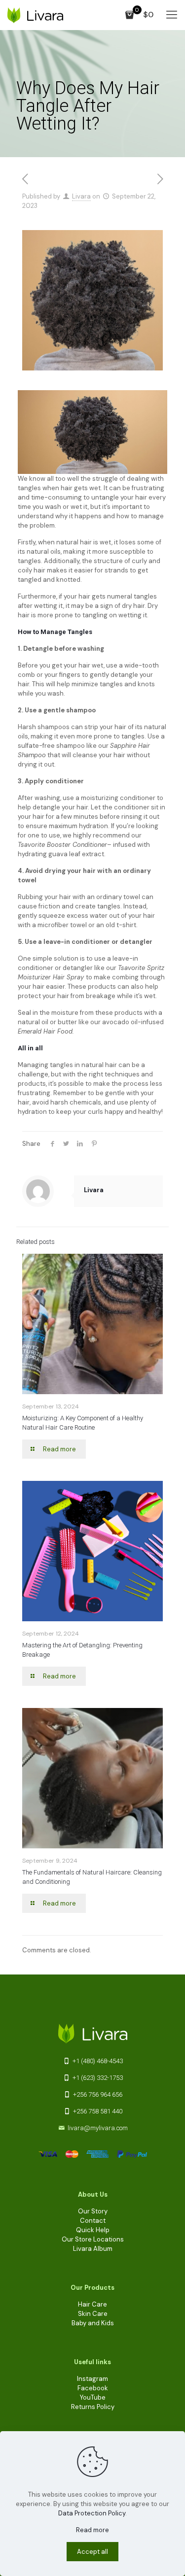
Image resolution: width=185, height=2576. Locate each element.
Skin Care (93, 2314)
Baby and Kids (93, 2323)
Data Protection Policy (92, 2513)
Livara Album (93, 2249)
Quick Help (93, 2230)
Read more (92, 2530)
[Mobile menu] (172, 15)
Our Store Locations (93, 2239)
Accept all (92, 2552)
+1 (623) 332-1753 (97, 2078)
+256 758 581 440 (97, 2111)
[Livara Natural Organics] (35, 15)
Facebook (93, 2388)
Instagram (92, 2379)
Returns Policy (93, 2407)
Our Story (93, 2211)
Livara (81, 196)
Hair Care (92, 2304)
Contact (93, 2221)
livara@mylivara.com (98, 2128)
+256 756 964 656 (97, 2094)
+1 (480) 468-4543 (97, 2061)
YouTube (93, 2397)
